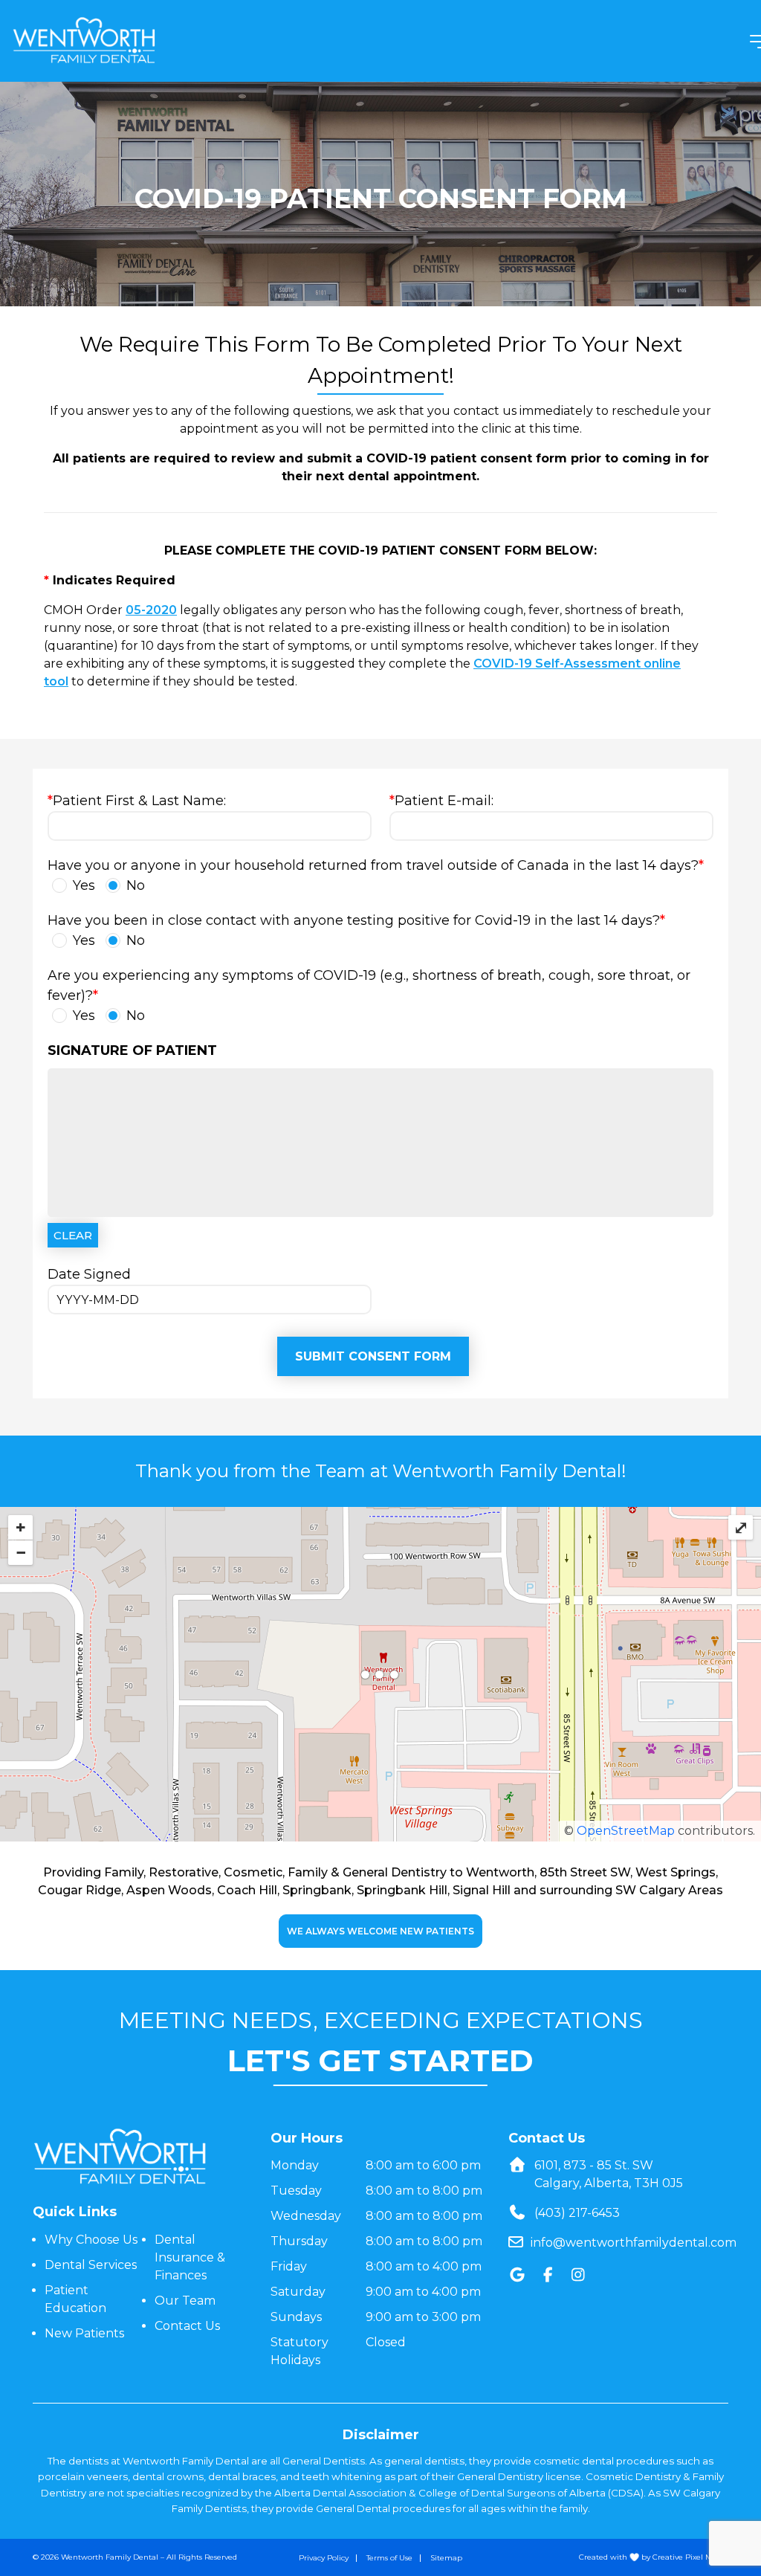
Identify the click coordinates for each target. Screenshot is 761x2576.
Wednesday (306, 2216)
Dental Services (91, 2265)
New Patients (84, 2333)
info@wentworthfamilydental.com (634, 2243)
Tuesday (296, 2191)
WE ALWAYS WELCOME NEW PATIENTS (380, 1931)
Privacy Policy (324, 2558)
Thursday (299, 2241)
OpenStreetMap (626, 1831)
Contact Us (187, 2326)
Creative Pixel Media (690, 2557)
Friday (289, 2266)
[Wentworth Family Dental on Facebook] (548, 2275)
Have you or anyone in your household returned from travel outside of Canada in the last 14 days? (376, 875)
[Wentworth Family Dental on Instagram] (579, 2275)
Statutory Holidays (299, 2351)
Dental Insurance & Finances (190, 2257)
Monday (295, 2165)
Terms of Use (389, 2558)
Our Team (185, 2301)
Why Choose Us (91, 2240)
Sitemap (446, 2558)
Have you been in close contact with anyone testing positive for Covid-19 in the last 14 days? (356, 930)
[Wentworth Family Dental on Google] (518, 2275)
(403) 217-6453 (577, 2213)
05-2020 (151, 610)
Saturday (298, 2292)
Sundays (296, 2317)
